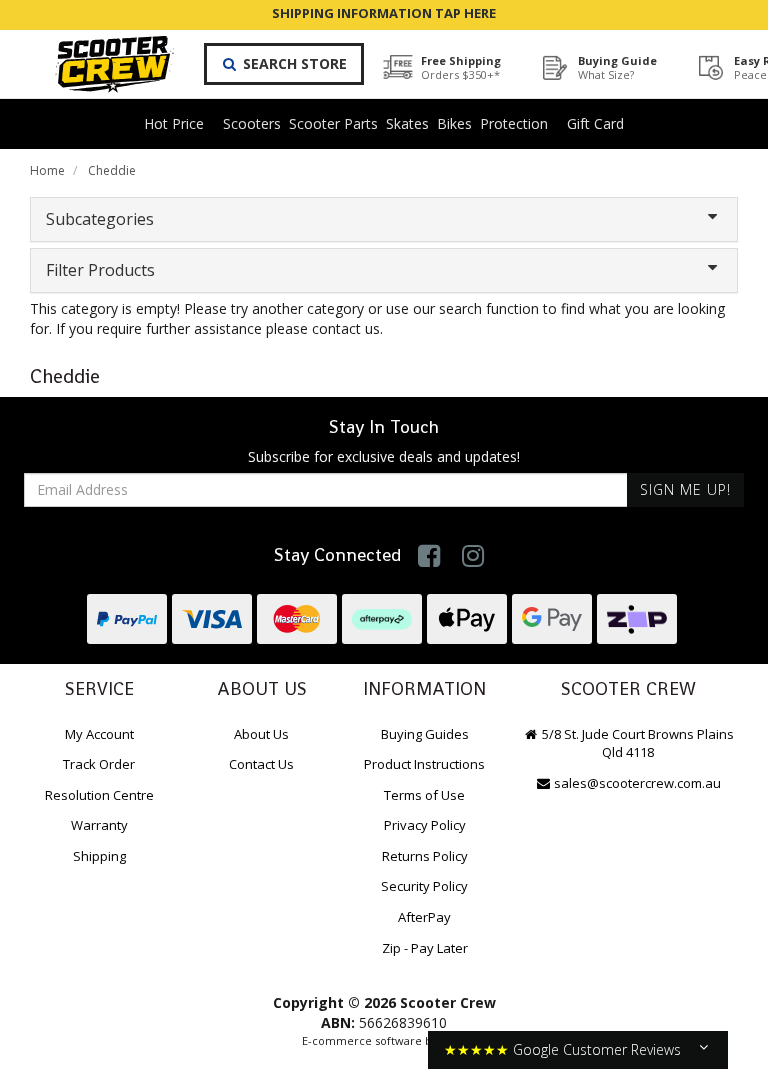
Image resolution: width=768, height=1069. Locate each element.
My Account (99, 734)
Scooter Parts (333, 123)
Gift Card (595, 123)
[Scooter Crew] (101, 64)
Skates (407, 123)
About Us (261, 734)
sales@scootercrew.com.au (637, 783)
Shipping (99, 856)
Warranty (99, 825)
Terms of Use (424, 795)
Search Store (293, 63)
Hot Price (174, 123)
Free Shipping (461, 67)
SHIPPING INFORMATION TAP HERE (384, 13)
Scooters (252, 123)
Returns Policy (425, 856)
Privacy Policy (425, 825)
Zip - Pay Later (425, 948)
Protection (514, 123)
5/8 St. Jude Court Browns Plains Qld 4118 (636, 743)
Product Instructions (424, 764)
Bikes (454, 123)
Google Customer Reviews (597, 1049)
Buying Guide (617, 67)
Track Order (99, 764)
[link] (429, 555)
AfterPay (424, 917)
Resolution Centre (99, 795)
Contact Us (261, 764)
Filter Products (100, 270)
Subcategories (100, 219)
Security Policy (424, 886)
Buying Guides (425, 734)
